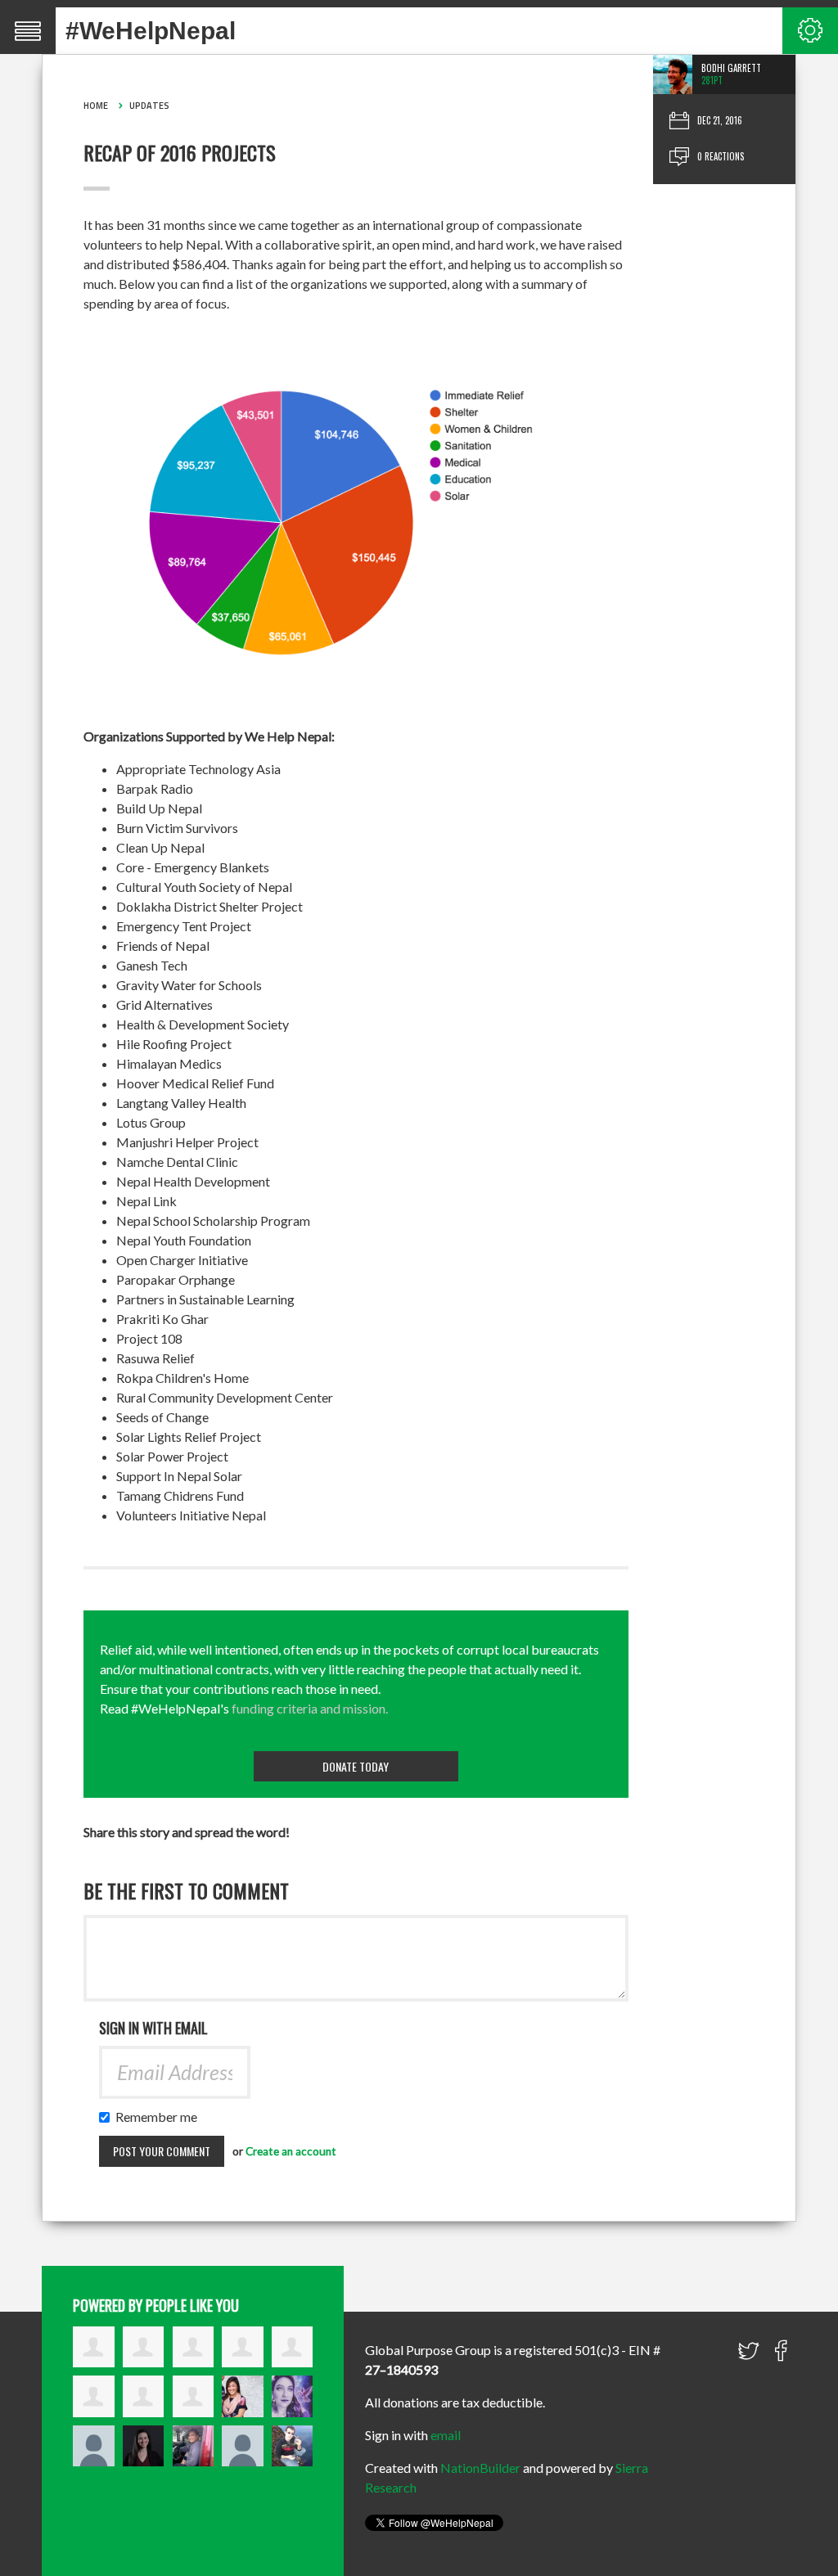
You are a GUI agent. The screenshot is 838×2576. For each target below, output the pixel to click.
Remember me (160, 2117)
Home (96, 106)
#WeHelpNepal (151, 31)
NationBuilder (480, 2468)
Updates (149, 106)
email (446, 2435)
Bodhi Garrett (731, 68)
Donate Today (356, 1766)
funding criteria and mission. (310, 1708)
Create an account (291, 2151)
